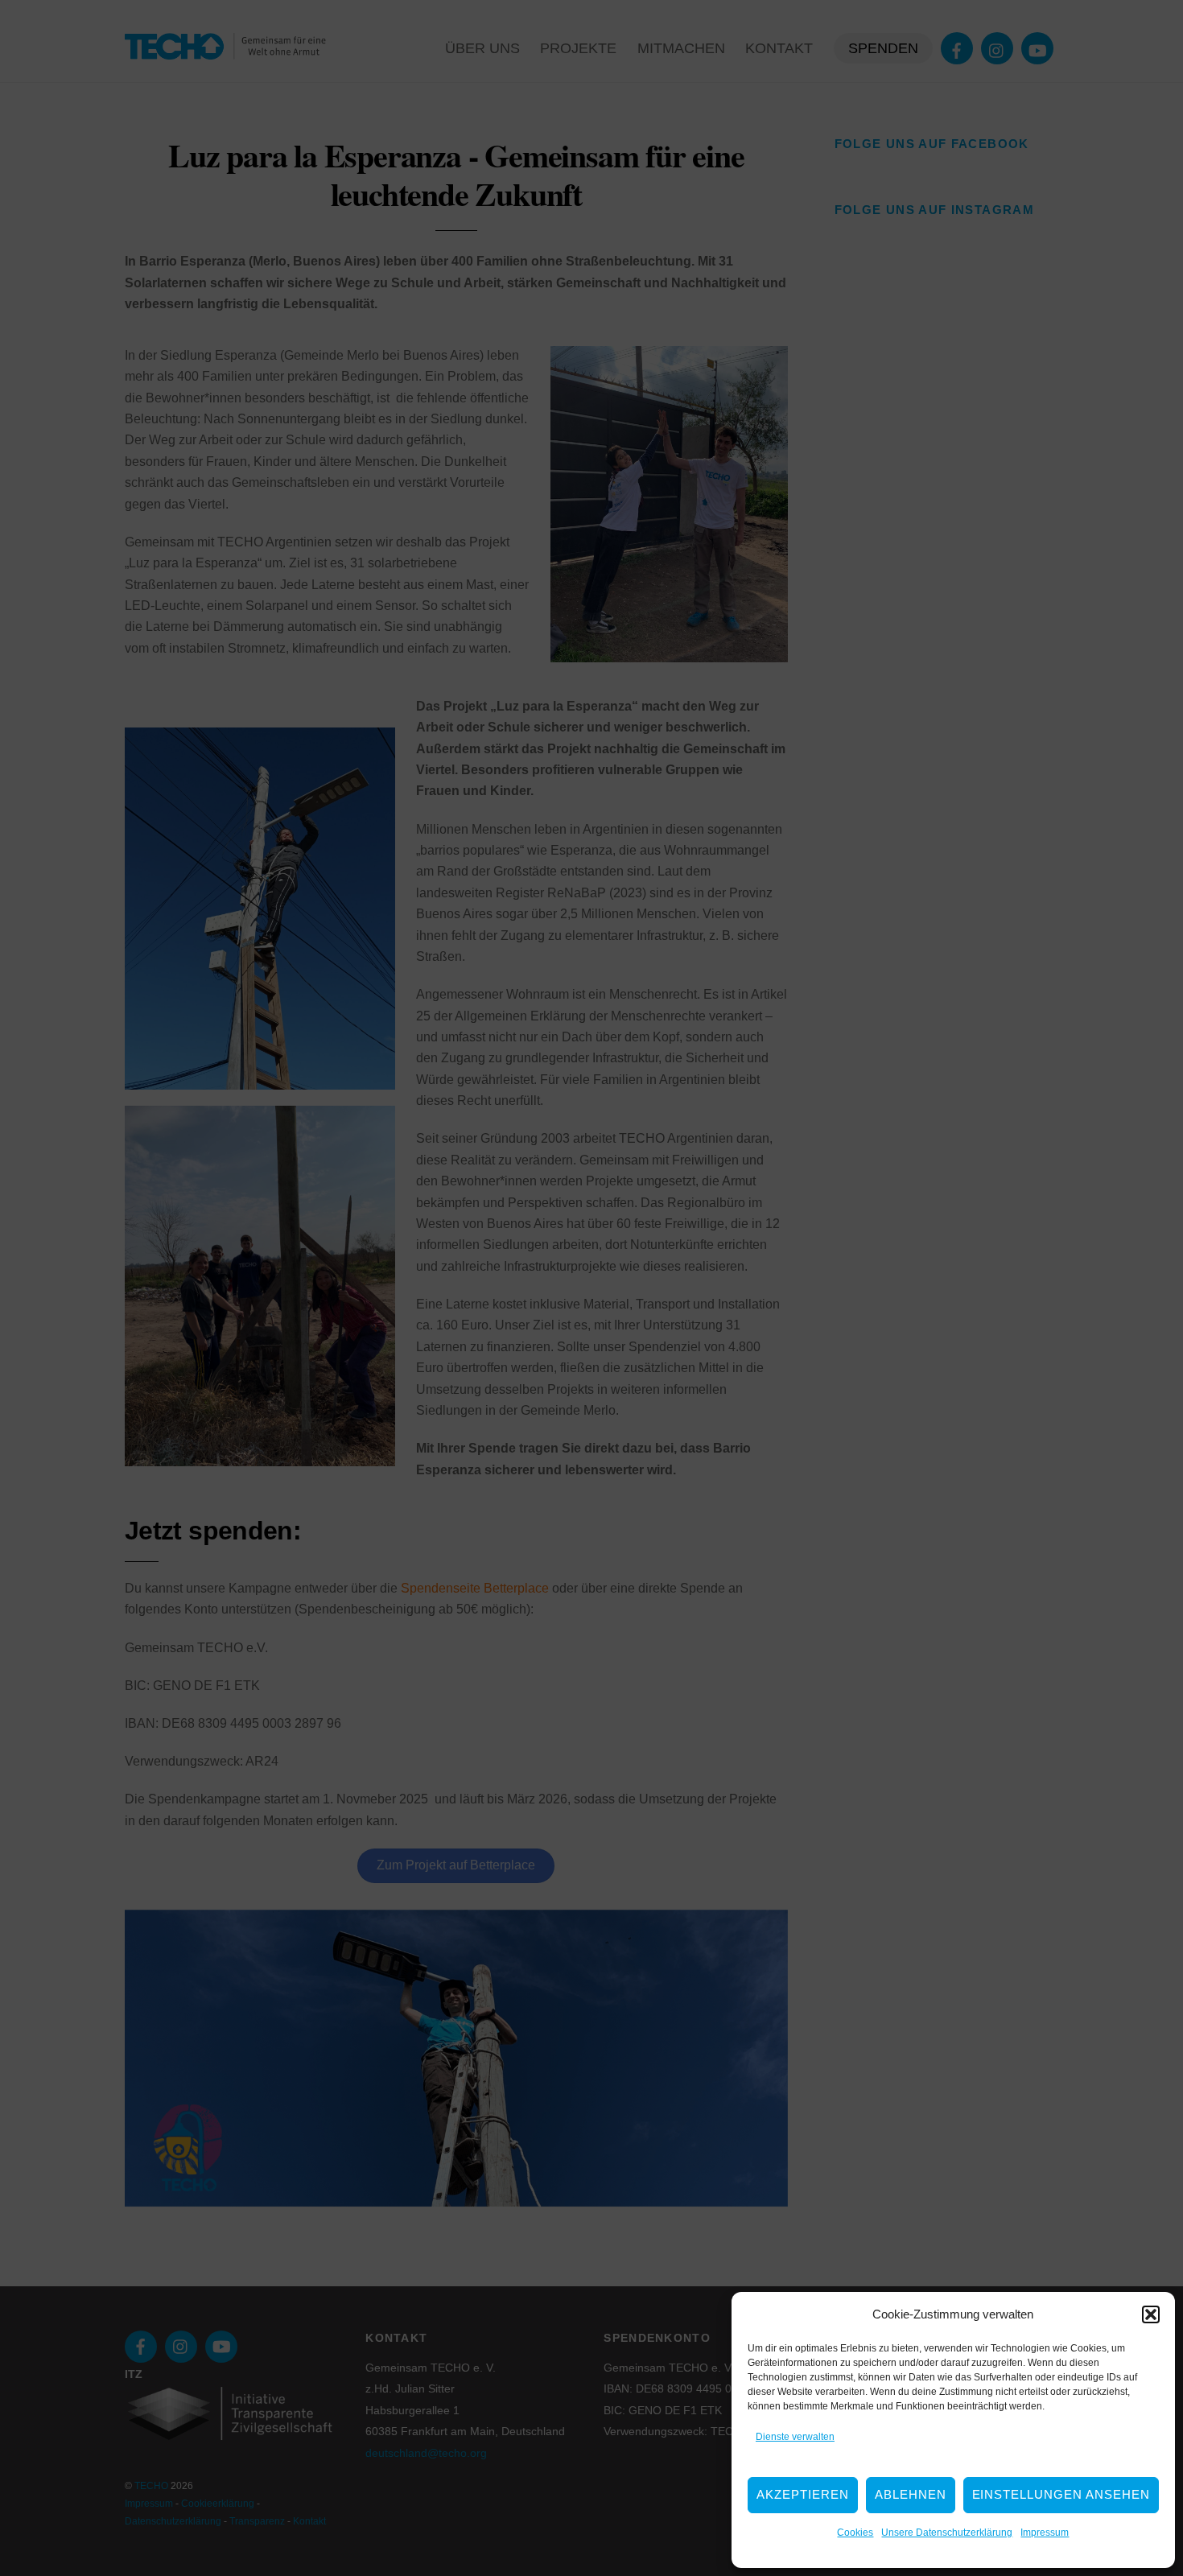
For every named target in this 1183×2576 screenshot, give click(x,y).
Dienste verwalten (795, 2437)
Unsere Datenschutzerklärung (947, 2533)
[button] (1151, 2314)
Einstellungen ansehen (1061, 2494)
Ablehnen (911, 2494)
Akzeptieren (803, 2494)
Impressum (1045, 2533)
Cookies (855, 2533)
